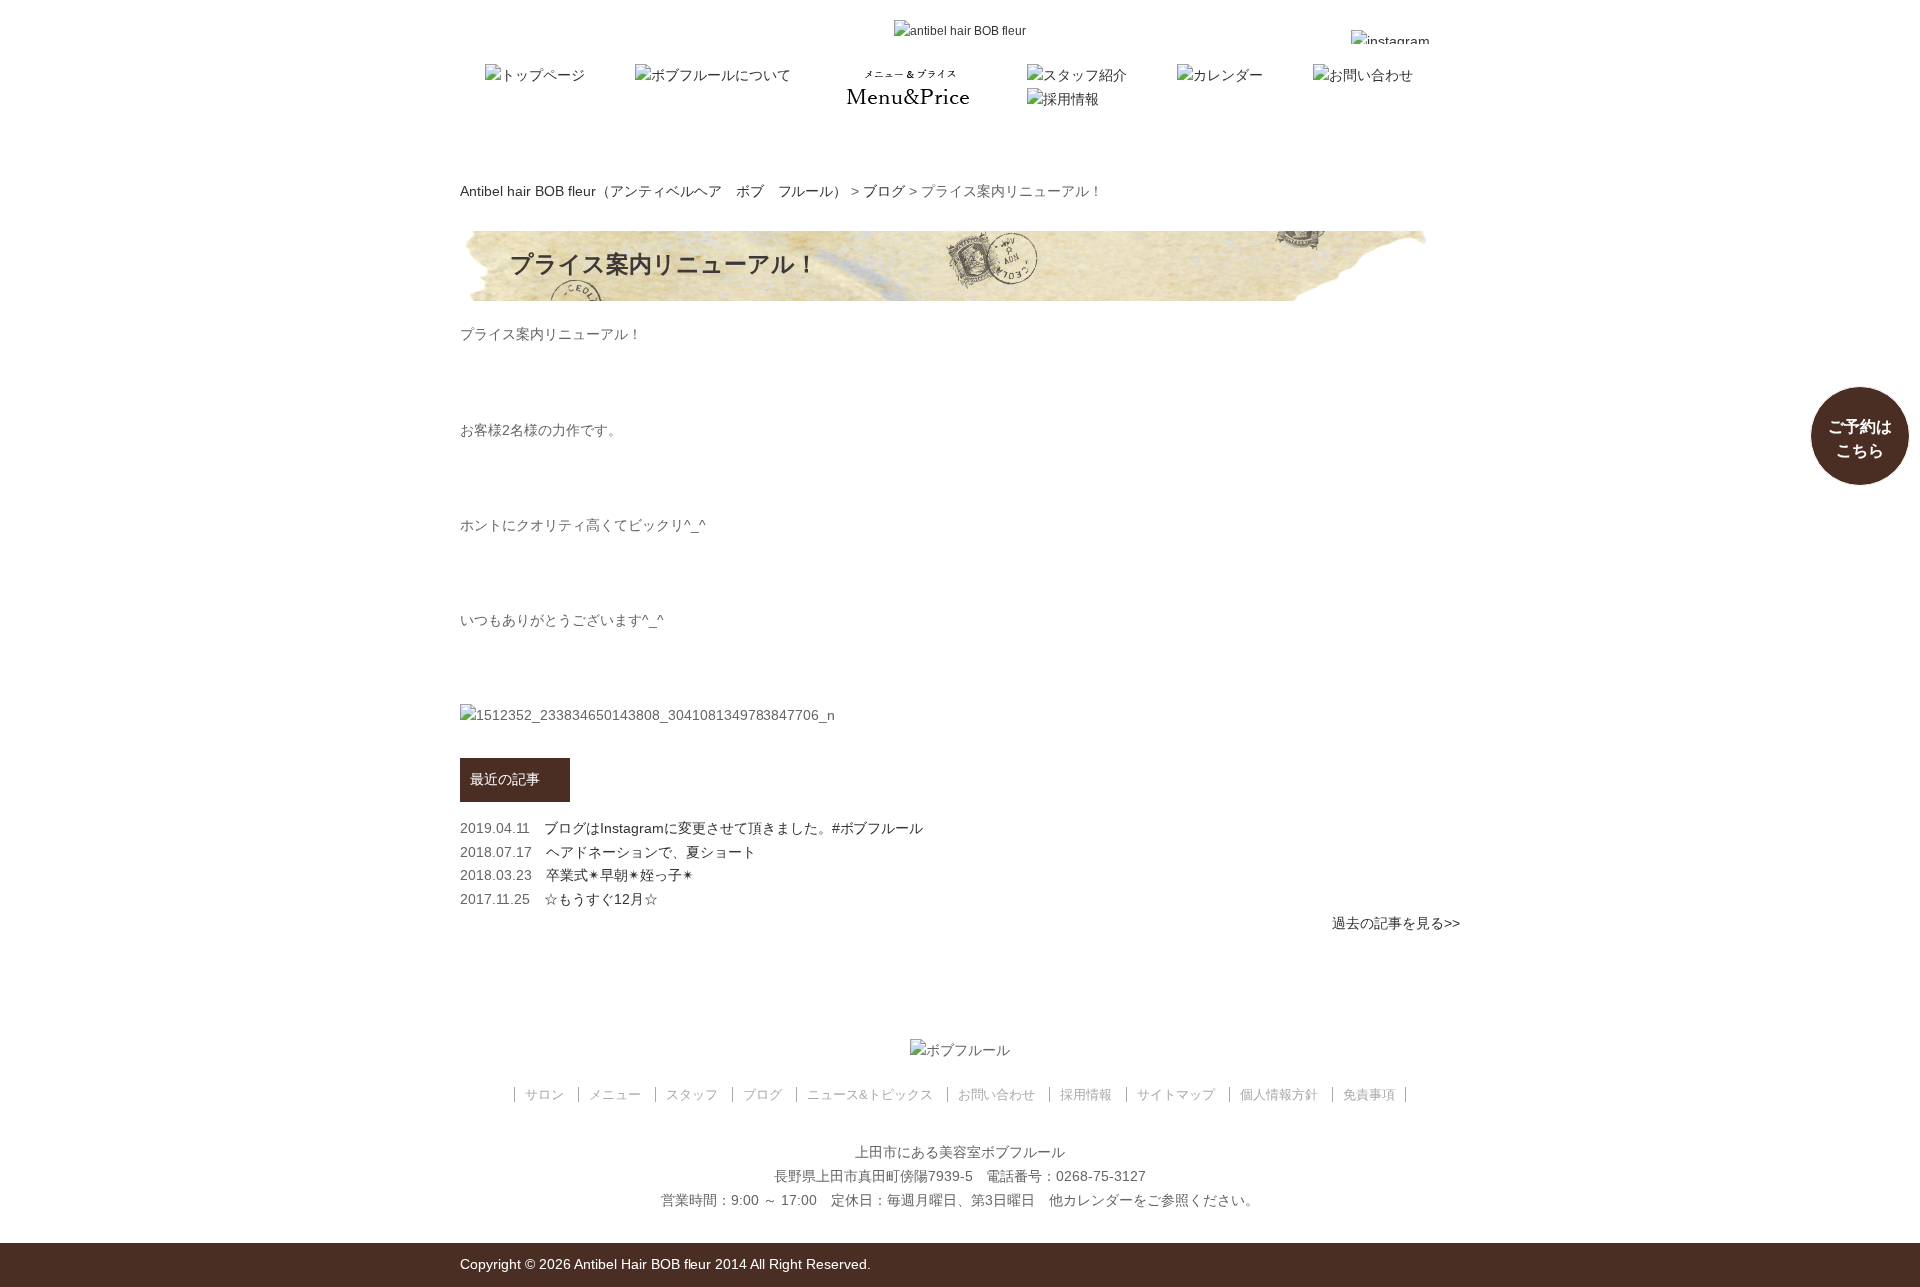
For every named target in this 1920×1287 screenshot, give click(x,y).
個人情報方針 (1279, 1094)
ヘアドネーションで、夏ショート (651, 852)
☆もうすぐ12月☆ (601, 899)
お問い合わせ (997, 1094)
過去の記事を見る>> (1396, 923)
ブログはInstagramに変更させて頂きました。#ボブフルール (734, 828)
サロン (544, 1094)
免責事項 (1369, 1094)
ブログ (762, 1094)
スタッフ (692, 1094)
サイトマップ (1176, 1094)
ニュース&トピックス (870, 1094)
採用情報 (1086, 1094)
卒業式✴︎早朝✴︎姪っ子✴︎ (620, 875)
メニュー (615, 1094)
